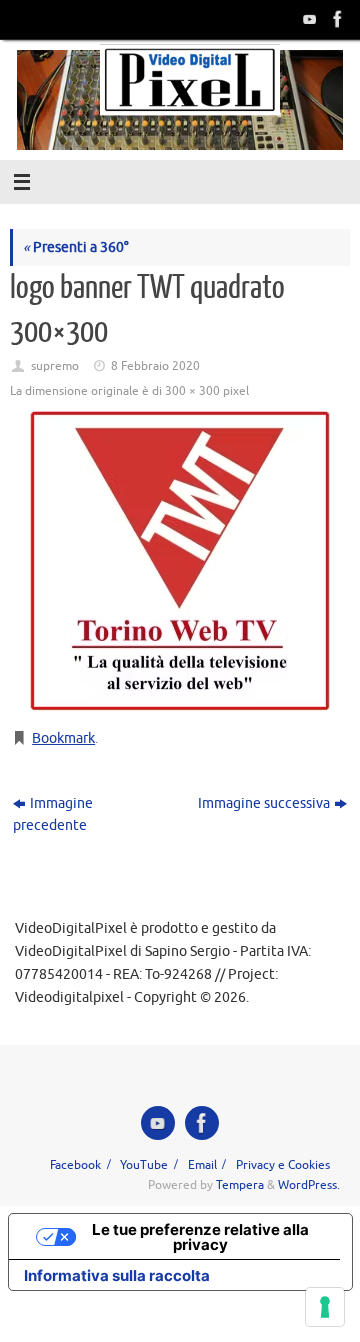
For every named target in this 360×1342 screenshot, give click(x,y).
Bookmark (63, 738)
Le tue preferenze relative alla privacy (200, 1237)
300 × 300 (192, 391)
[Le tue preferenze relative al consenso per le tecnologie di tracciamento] (325, 1307)
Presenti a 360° (76, 247)
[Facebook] (336, 19)
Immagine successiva (264, 803)
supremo (55, 366)
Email (202, 1165)
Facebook (75, 1165)
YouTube (144, 1165)
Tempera (240, 1185)
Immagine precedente (53, 815)
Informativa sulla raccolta (117, 1275)
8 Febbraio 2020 (155, 366)
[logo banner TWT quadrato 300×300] (180, 561)
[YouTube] (308, 19)
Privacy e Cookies (283, 1165)
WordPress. (309, 1185)
